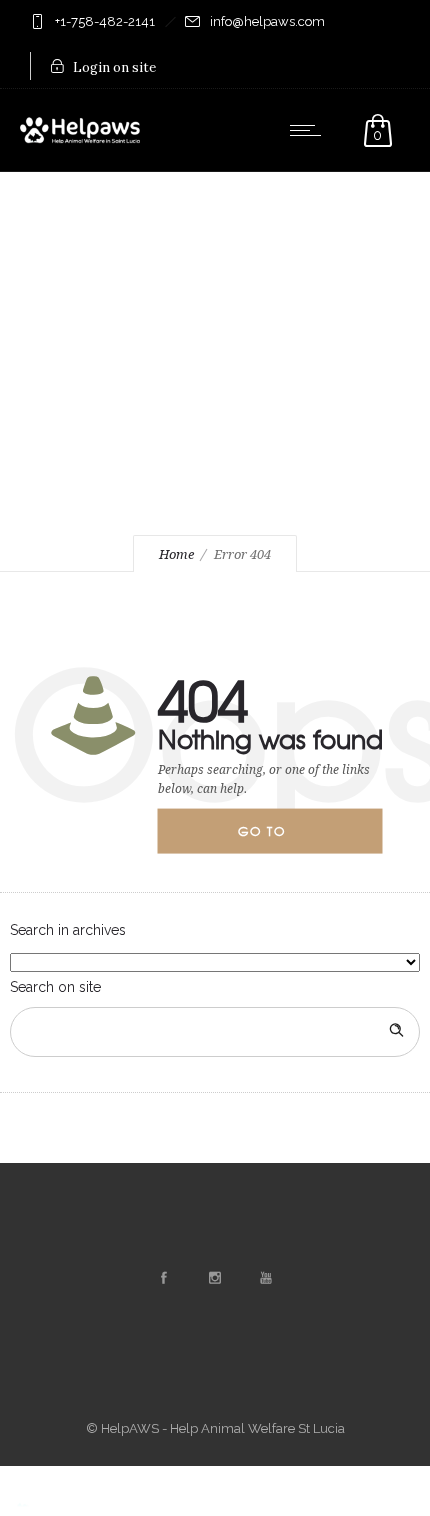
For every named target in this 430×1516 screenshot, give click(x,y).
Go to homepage (279, 838)
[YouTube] (266, 1278)
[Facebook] (164, 1278)
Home (176, 554)
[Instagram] (215, 1278)
